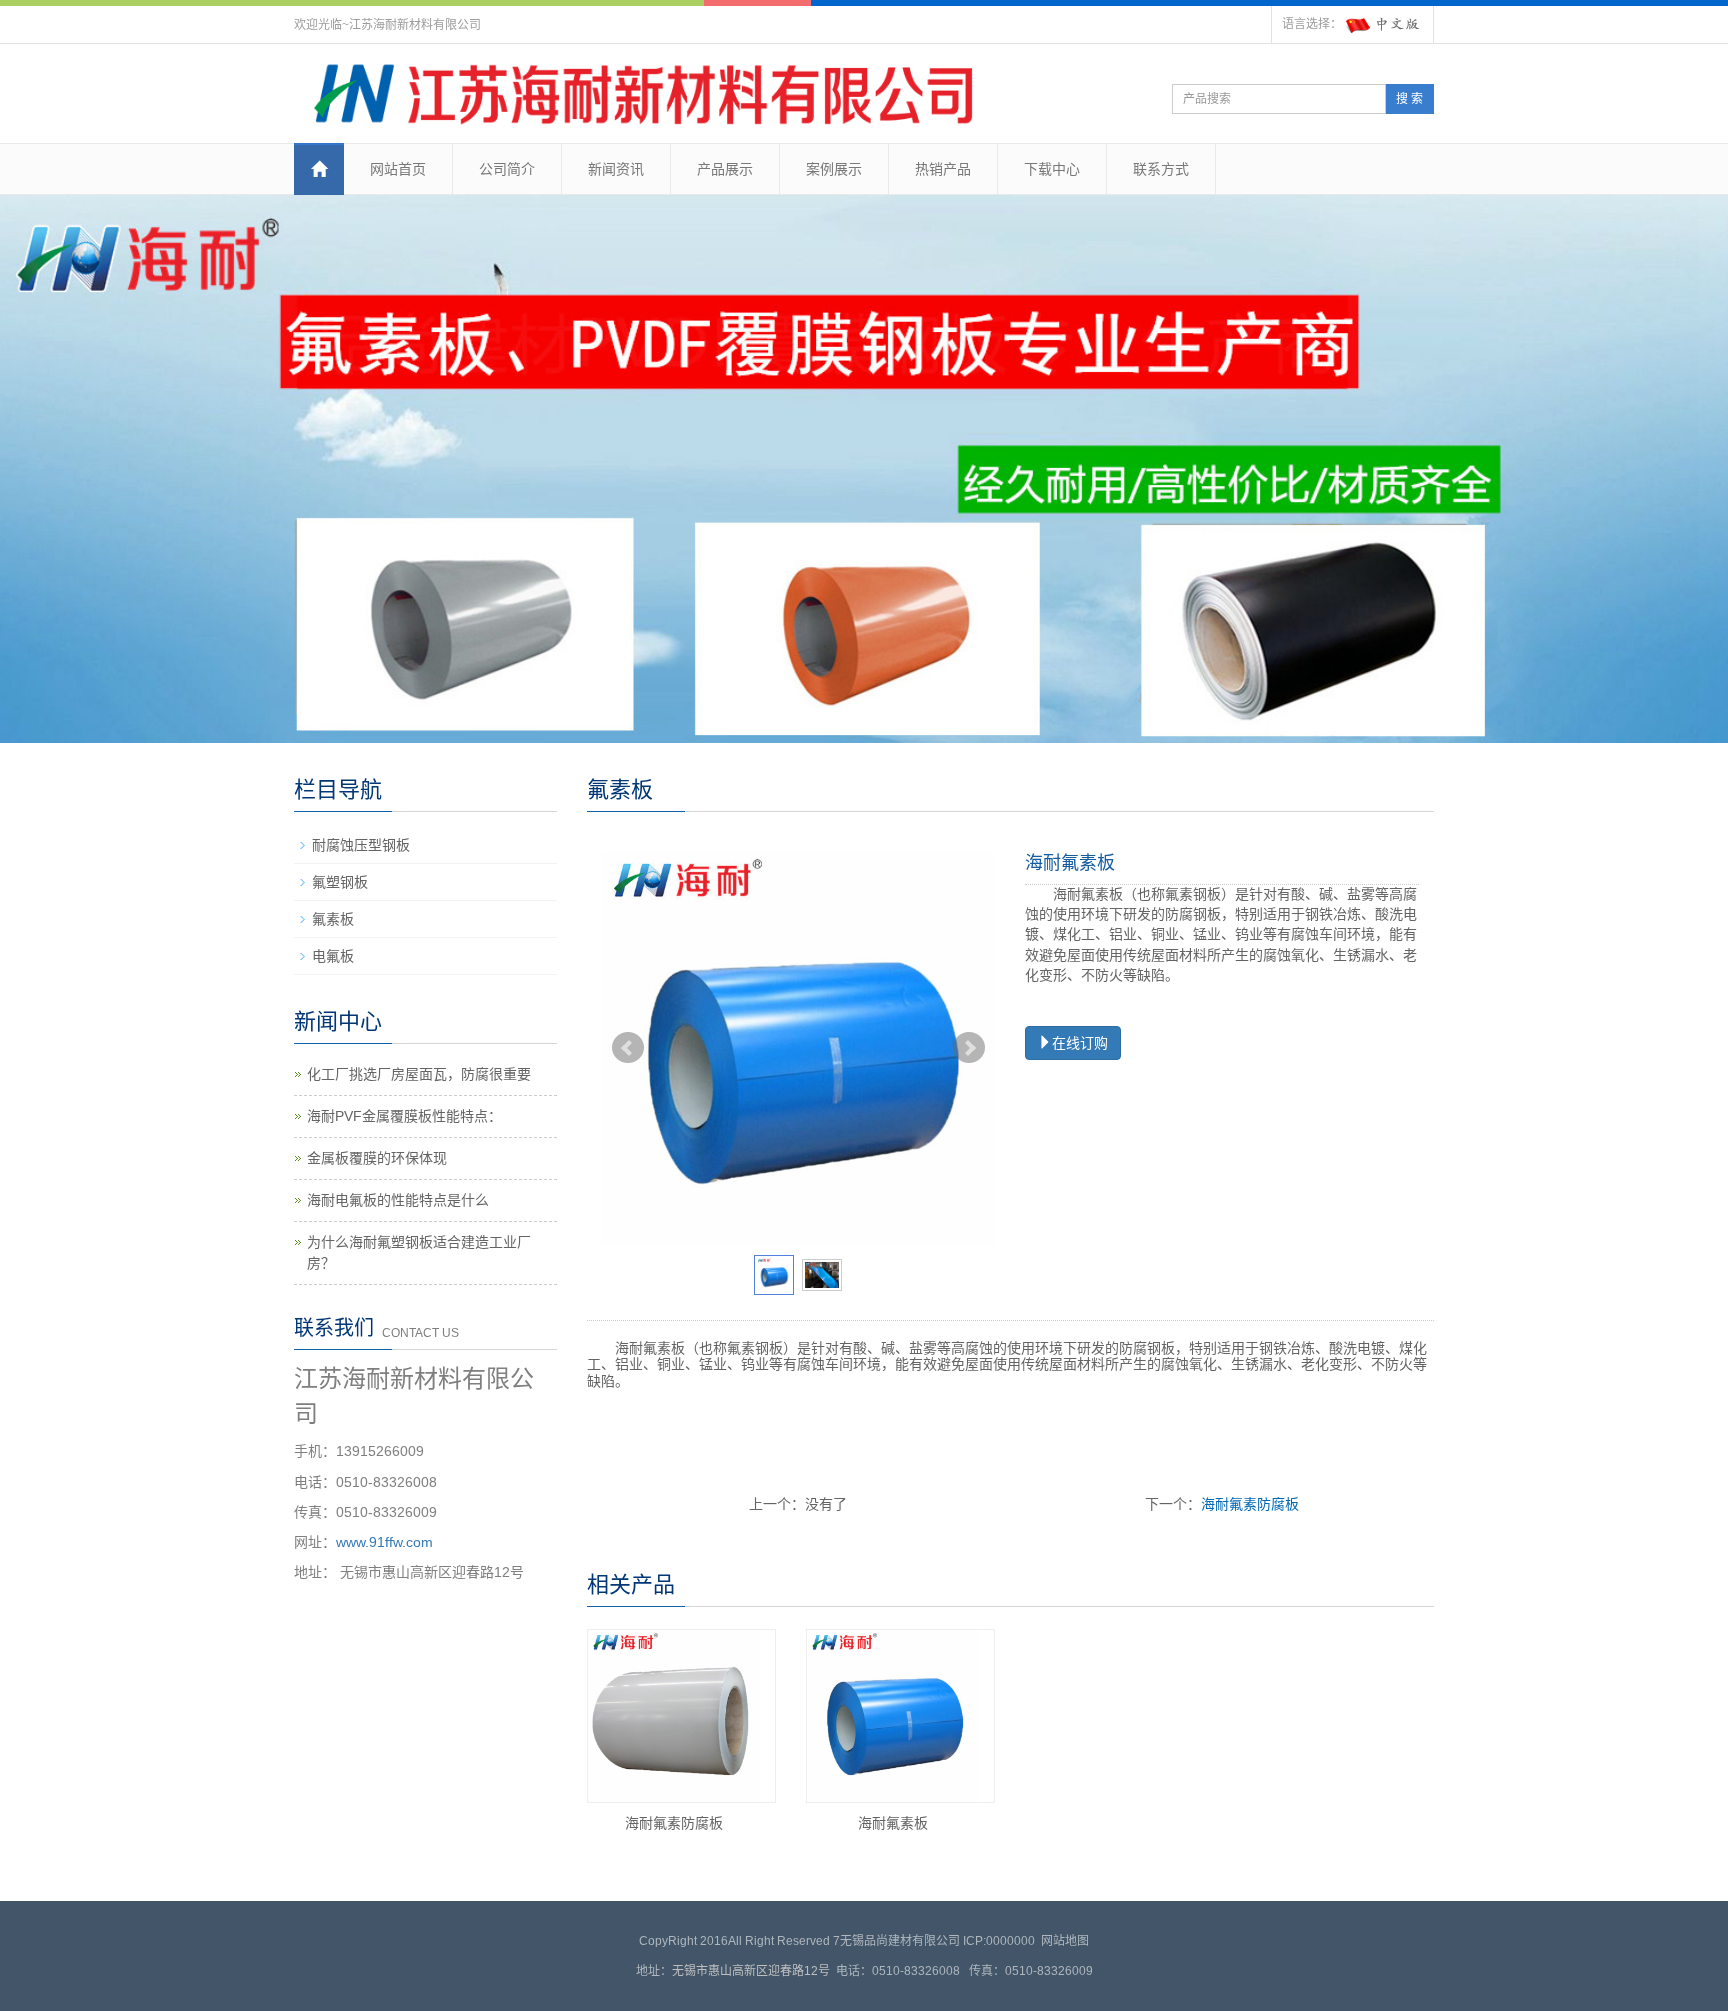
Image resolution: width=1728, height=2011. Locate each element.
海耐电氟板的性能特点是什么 (398, 1200)
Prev (628, 1048)
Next (969, 1048)
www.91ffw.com (384, 1542)
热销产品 (943, 169)
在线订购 (1080, 1043)
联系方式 (1161, 169)
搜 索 (1409, 99)
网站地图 (1065, 1941)
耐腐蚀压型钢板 (361, 845)
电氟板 (333, 956)
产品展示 (725, 169)
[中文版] (1384, 24)
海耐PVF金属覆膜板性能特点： (404, 1116)
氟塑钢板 (340, 882)
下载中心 (1052, 169)
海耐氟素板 (893, 1823)
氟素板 (333, 919)
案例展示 (834, 169)
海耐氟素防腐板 (1250, 1504)
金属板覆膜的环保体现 (377, 1158)
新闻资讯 (616, 169)
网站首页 (398, 169)
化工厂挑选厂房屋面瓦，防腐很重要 (419, 1074)
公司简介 (507, 169)
